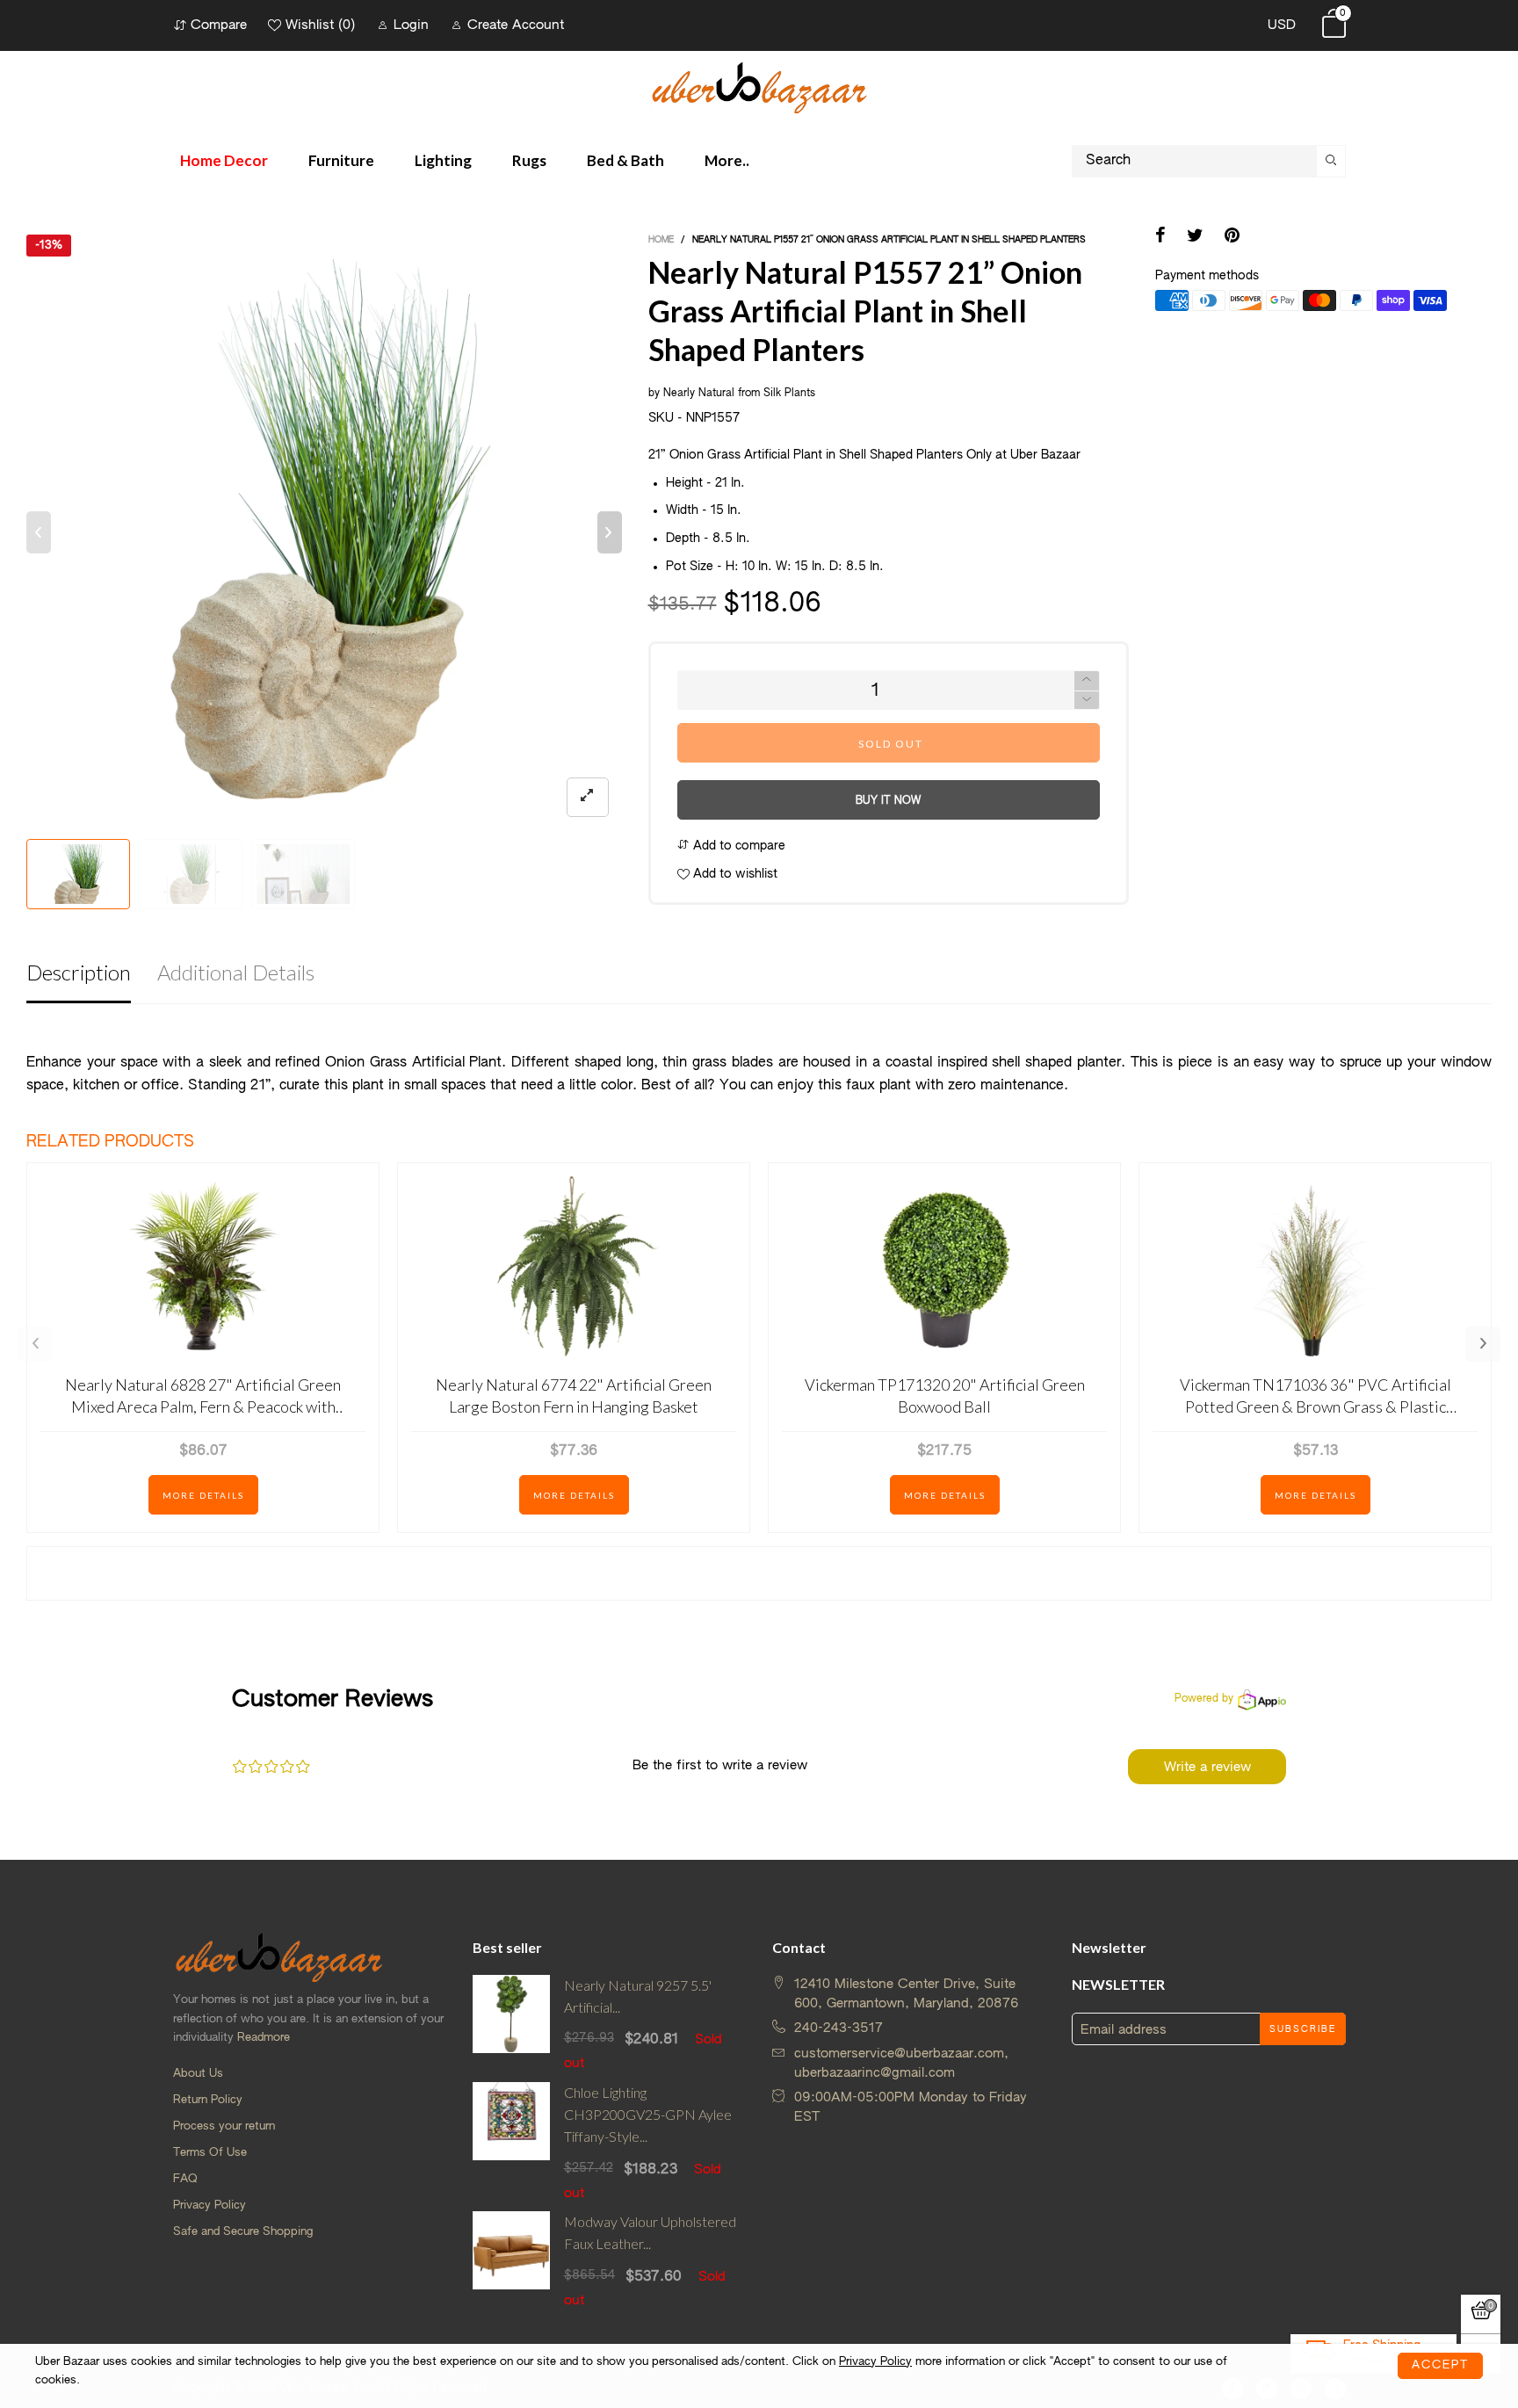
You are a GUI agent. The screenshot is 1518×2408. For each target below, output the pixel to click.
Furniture (341, 160)
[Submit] (1331, 161)
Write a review (1207, 1767)
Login (411, 25)
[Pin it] (1232, 237)
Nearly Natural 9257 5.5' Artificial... (638, 1996)
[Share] (1160, 237)
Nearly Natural (699, 394)
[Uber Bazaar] (759, 87)
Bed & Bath (625, 160)
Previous (35, 1344)
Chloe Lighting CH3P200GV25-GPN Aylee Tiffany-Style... (648, 2114)
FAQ (185, 2179)
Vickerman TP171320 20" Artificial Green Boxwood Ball (945, 1396)
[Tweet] (1195, 237)
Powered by (1204, 1699)
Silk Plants (789, 394)
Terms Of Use (210, 2153)
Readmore (264, 2038)
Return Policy (208, 2100)
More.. (727, 160)
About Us (198, 2074)
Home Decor (224, 160)
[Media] (588, 797)
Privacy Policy (210, 2206)
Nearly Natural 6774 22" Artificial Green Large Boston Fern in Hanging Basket (574, 1396)
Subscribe (1303, 2029)
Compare (219, 25)
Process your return (224, 2126)
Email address (1124, 2030)
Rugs (529, 160)
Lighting (443, 160)
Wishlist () (320, 25)
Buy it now (888, 801)
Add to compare (737, 846)
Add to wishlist (734, 874)
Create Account (516, 25)
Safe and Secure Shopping (243, 2232)
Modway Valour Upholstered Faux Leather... (650, 2232)
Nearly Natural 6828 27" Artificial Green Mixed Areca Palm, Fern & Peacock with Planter (203, 1396)
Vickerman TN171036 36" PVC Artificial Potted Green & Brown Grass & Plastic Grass (1316, 1396)
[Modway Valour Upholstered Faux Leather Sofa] (512, 2260)
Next (1483, 1344)
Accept (1440, 2365)
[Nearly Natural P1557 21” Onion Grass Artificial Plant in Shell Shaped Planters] (324, 532)
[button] (39, 532)
